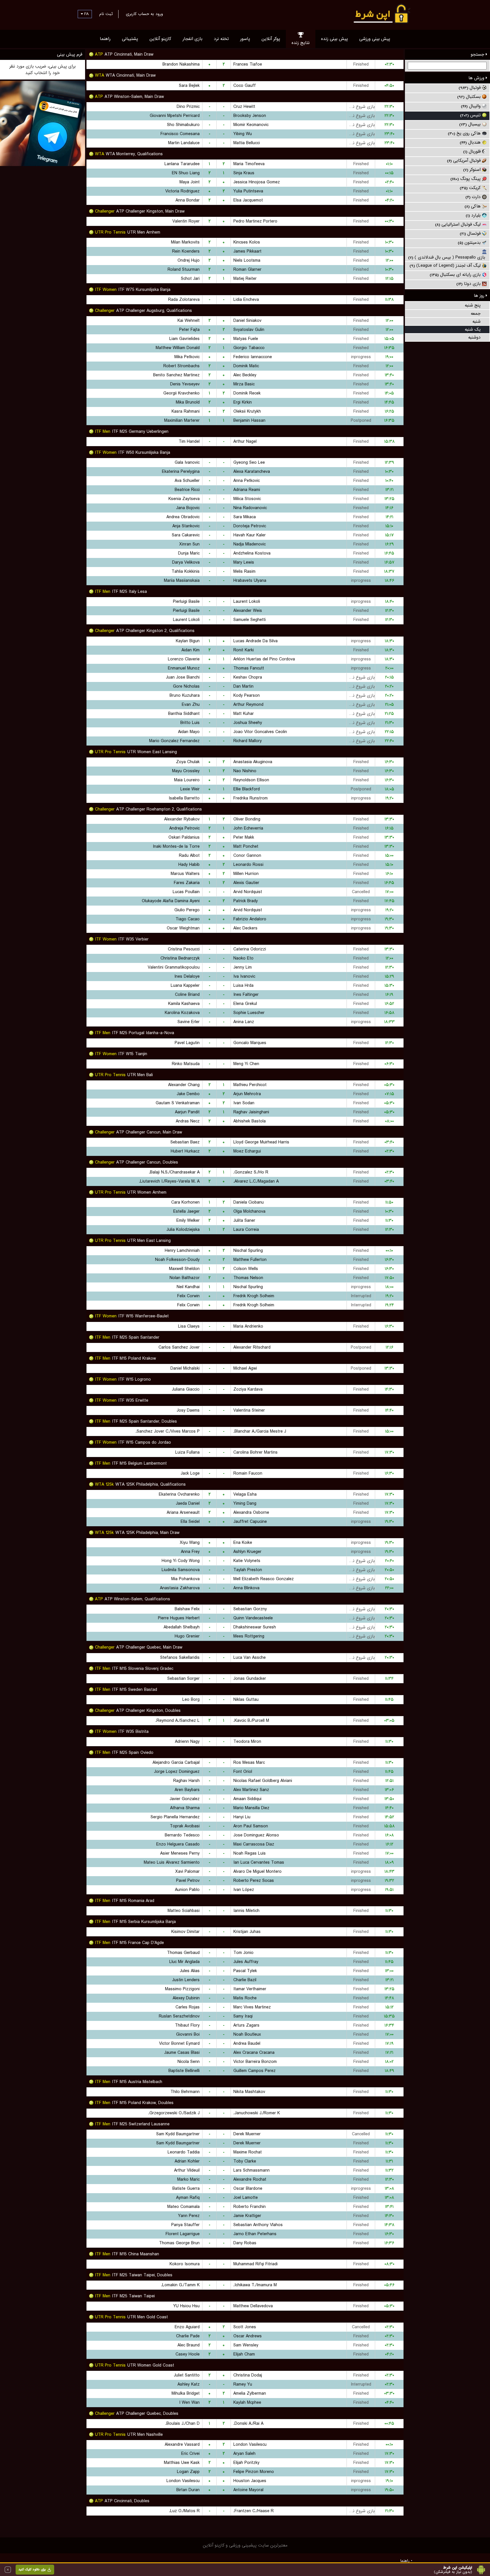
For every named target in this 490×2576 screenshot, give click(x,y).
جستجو (478, 54)
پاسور (245, 39)
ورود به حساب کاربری (144, 14)
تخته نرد (221, 39)
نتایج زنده (301, 43)
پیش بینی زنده (334, 39)
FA (86, 14)
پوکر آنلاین (271, 39)
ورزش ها (477, 78)
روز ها (480, 296)
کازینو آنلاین (160, 39)
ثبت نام (106, 14)
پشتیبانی (130, 39)
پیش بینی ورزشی (375, 39)
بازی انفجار (193, 39)
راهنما (105, 39)
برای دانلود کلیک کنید (32, 2569)
